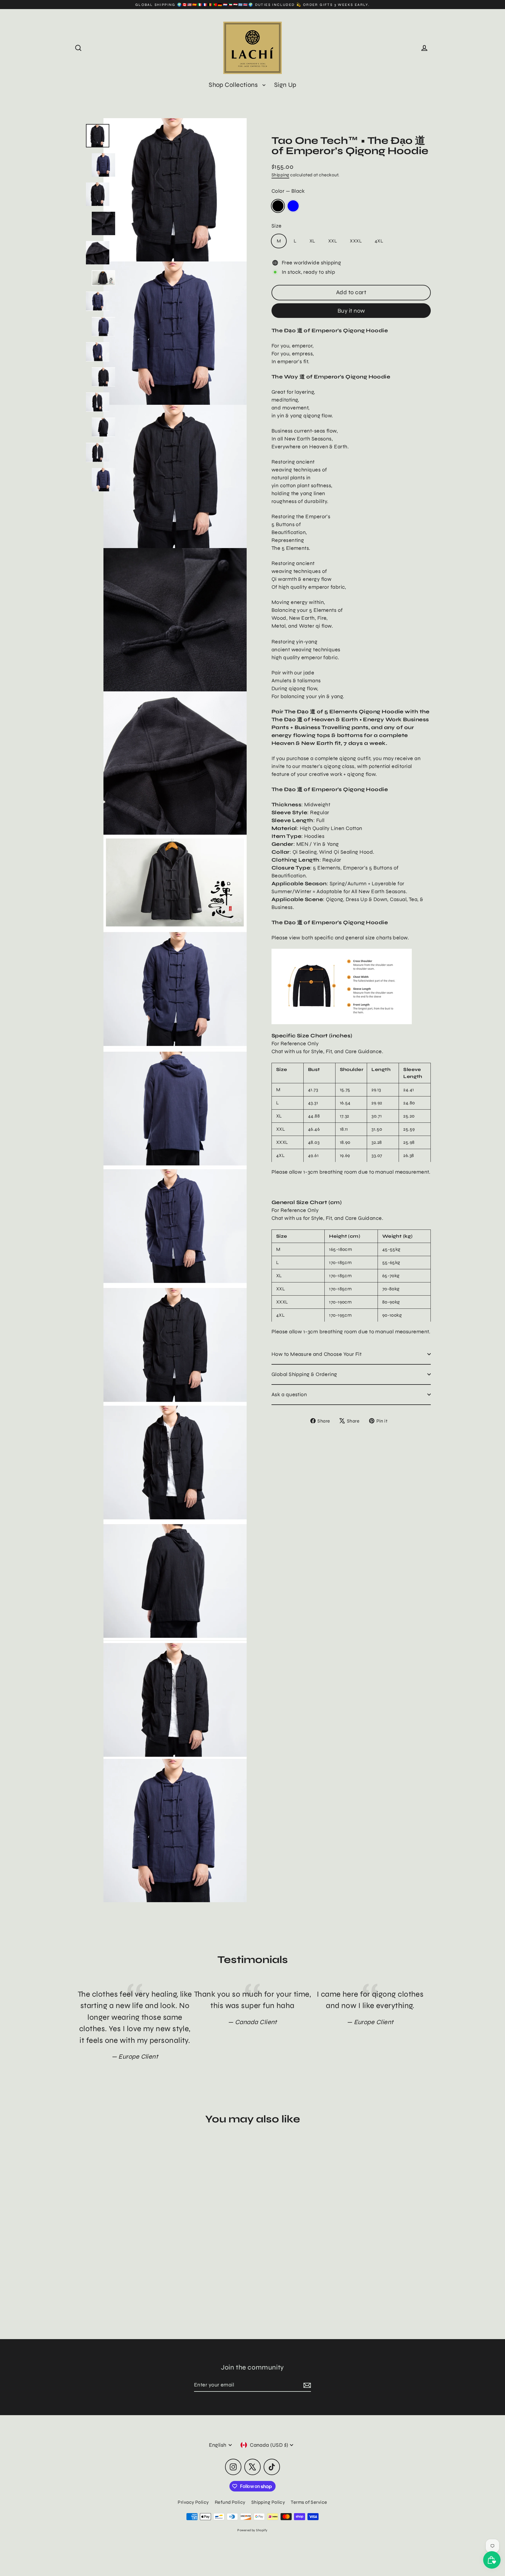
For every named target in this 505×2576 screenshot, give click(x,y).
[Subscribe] (306, 2385)
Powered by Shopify (252, 2530)
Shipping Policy (268, 2502)
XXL (333, 241)
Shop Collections (234, 85)
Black (278, 206)
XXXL (356, 241)
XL (312, 241)
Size (277, 226)
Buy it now (351, 310)
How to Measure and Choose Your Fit (317, 1354)
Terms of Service (309, 2502)
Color (288, 191)
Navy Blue (293, 206)
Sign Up (285, 85)
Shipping (280, 175)
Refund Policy (230, 2502)
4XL (379, 241)
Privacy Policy (193, 2502)
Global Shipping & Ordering (304, 1374)
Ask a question (289, 1394)
